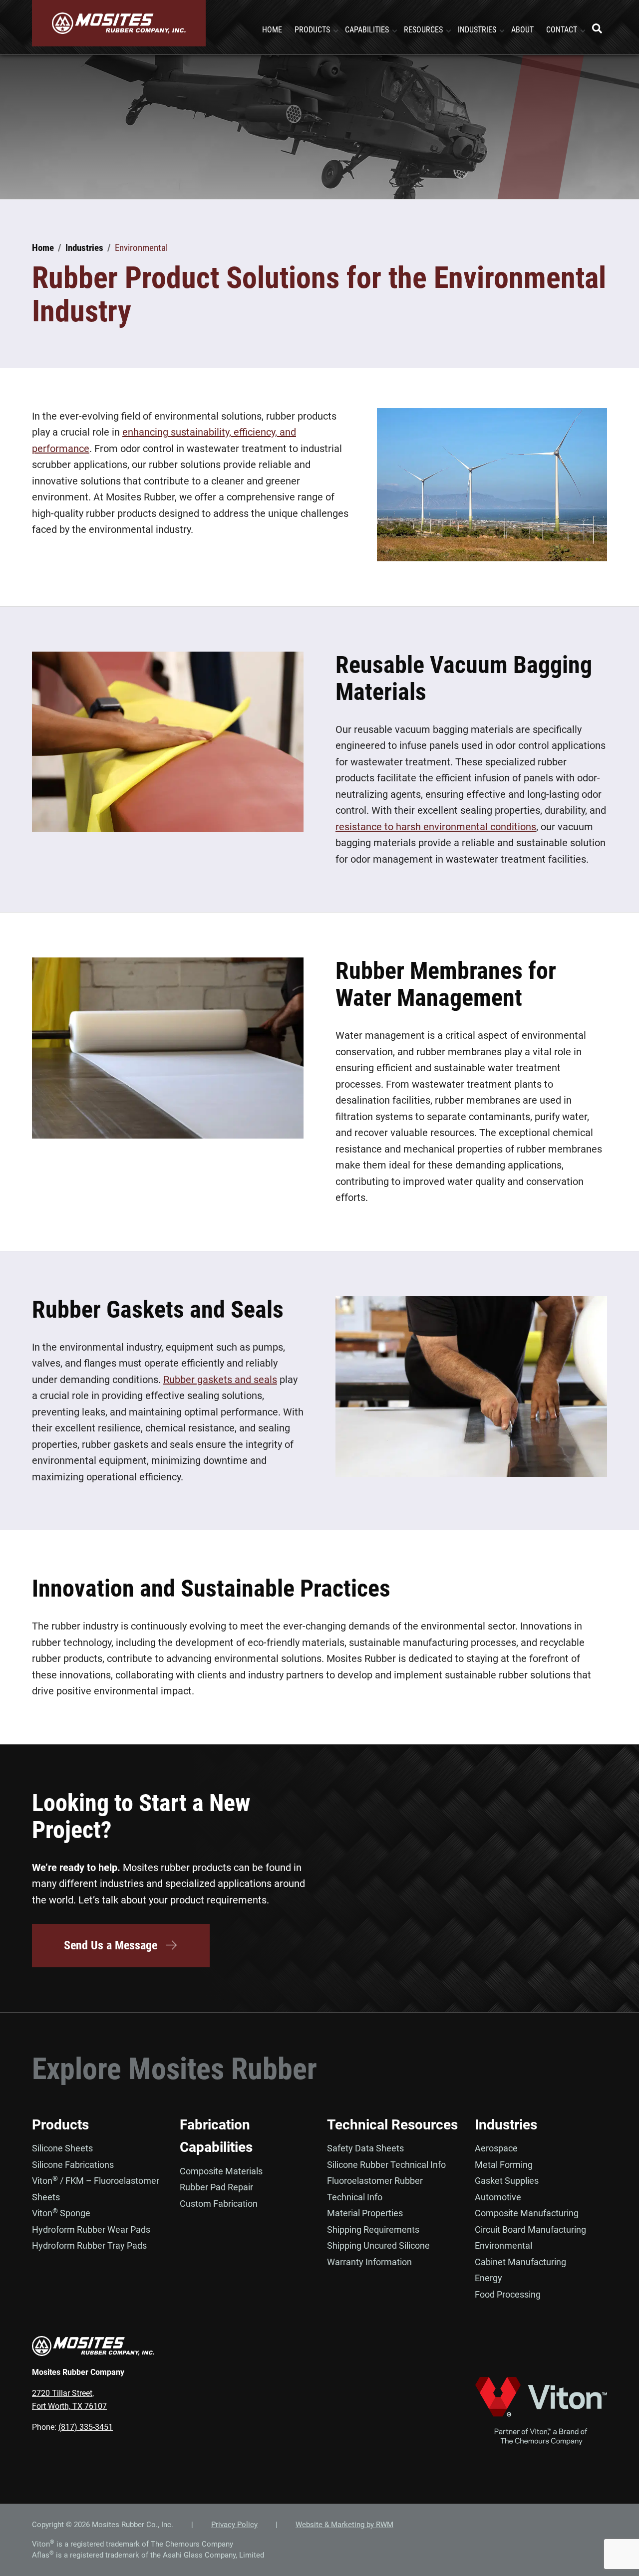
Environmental (503, 2245)
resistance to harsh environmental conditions (436, 827)
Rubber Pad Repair (216, 2187)
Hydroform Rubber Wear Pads (91, 2229)
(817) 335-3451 (86, 2427)
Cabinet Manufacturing (520, 2262)
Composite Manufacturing (527, 2213)
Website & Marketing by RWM (344, 2525)
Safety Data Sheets (365, 2148)
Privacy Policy (234, 2525)
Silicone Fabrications (73, 2165)
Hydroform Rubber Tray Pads (89, 2245)
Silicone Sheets (62, 2148)
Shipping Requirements (373, 2229)
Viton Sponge (61, 2213)
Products (60, 2125)
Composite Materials (221, 2171)
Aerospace (496, 2148)
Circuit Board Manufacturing (530, 2229)
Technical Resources (392, 2125)
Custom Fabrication (219, 2204)
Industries (506, 2125)
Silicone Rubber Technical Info (386, 2165)
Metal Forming (504, 2165)
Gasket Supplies (507, 2181)
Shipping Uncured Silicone (378, 2245)
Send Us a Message (111, 1945)
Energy (488, 2278)
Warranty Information (369, 2262)
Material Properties (365, 2213)
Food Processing (508, 2294)
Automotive (498, 2197)
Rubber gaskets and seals (220, 1380)
